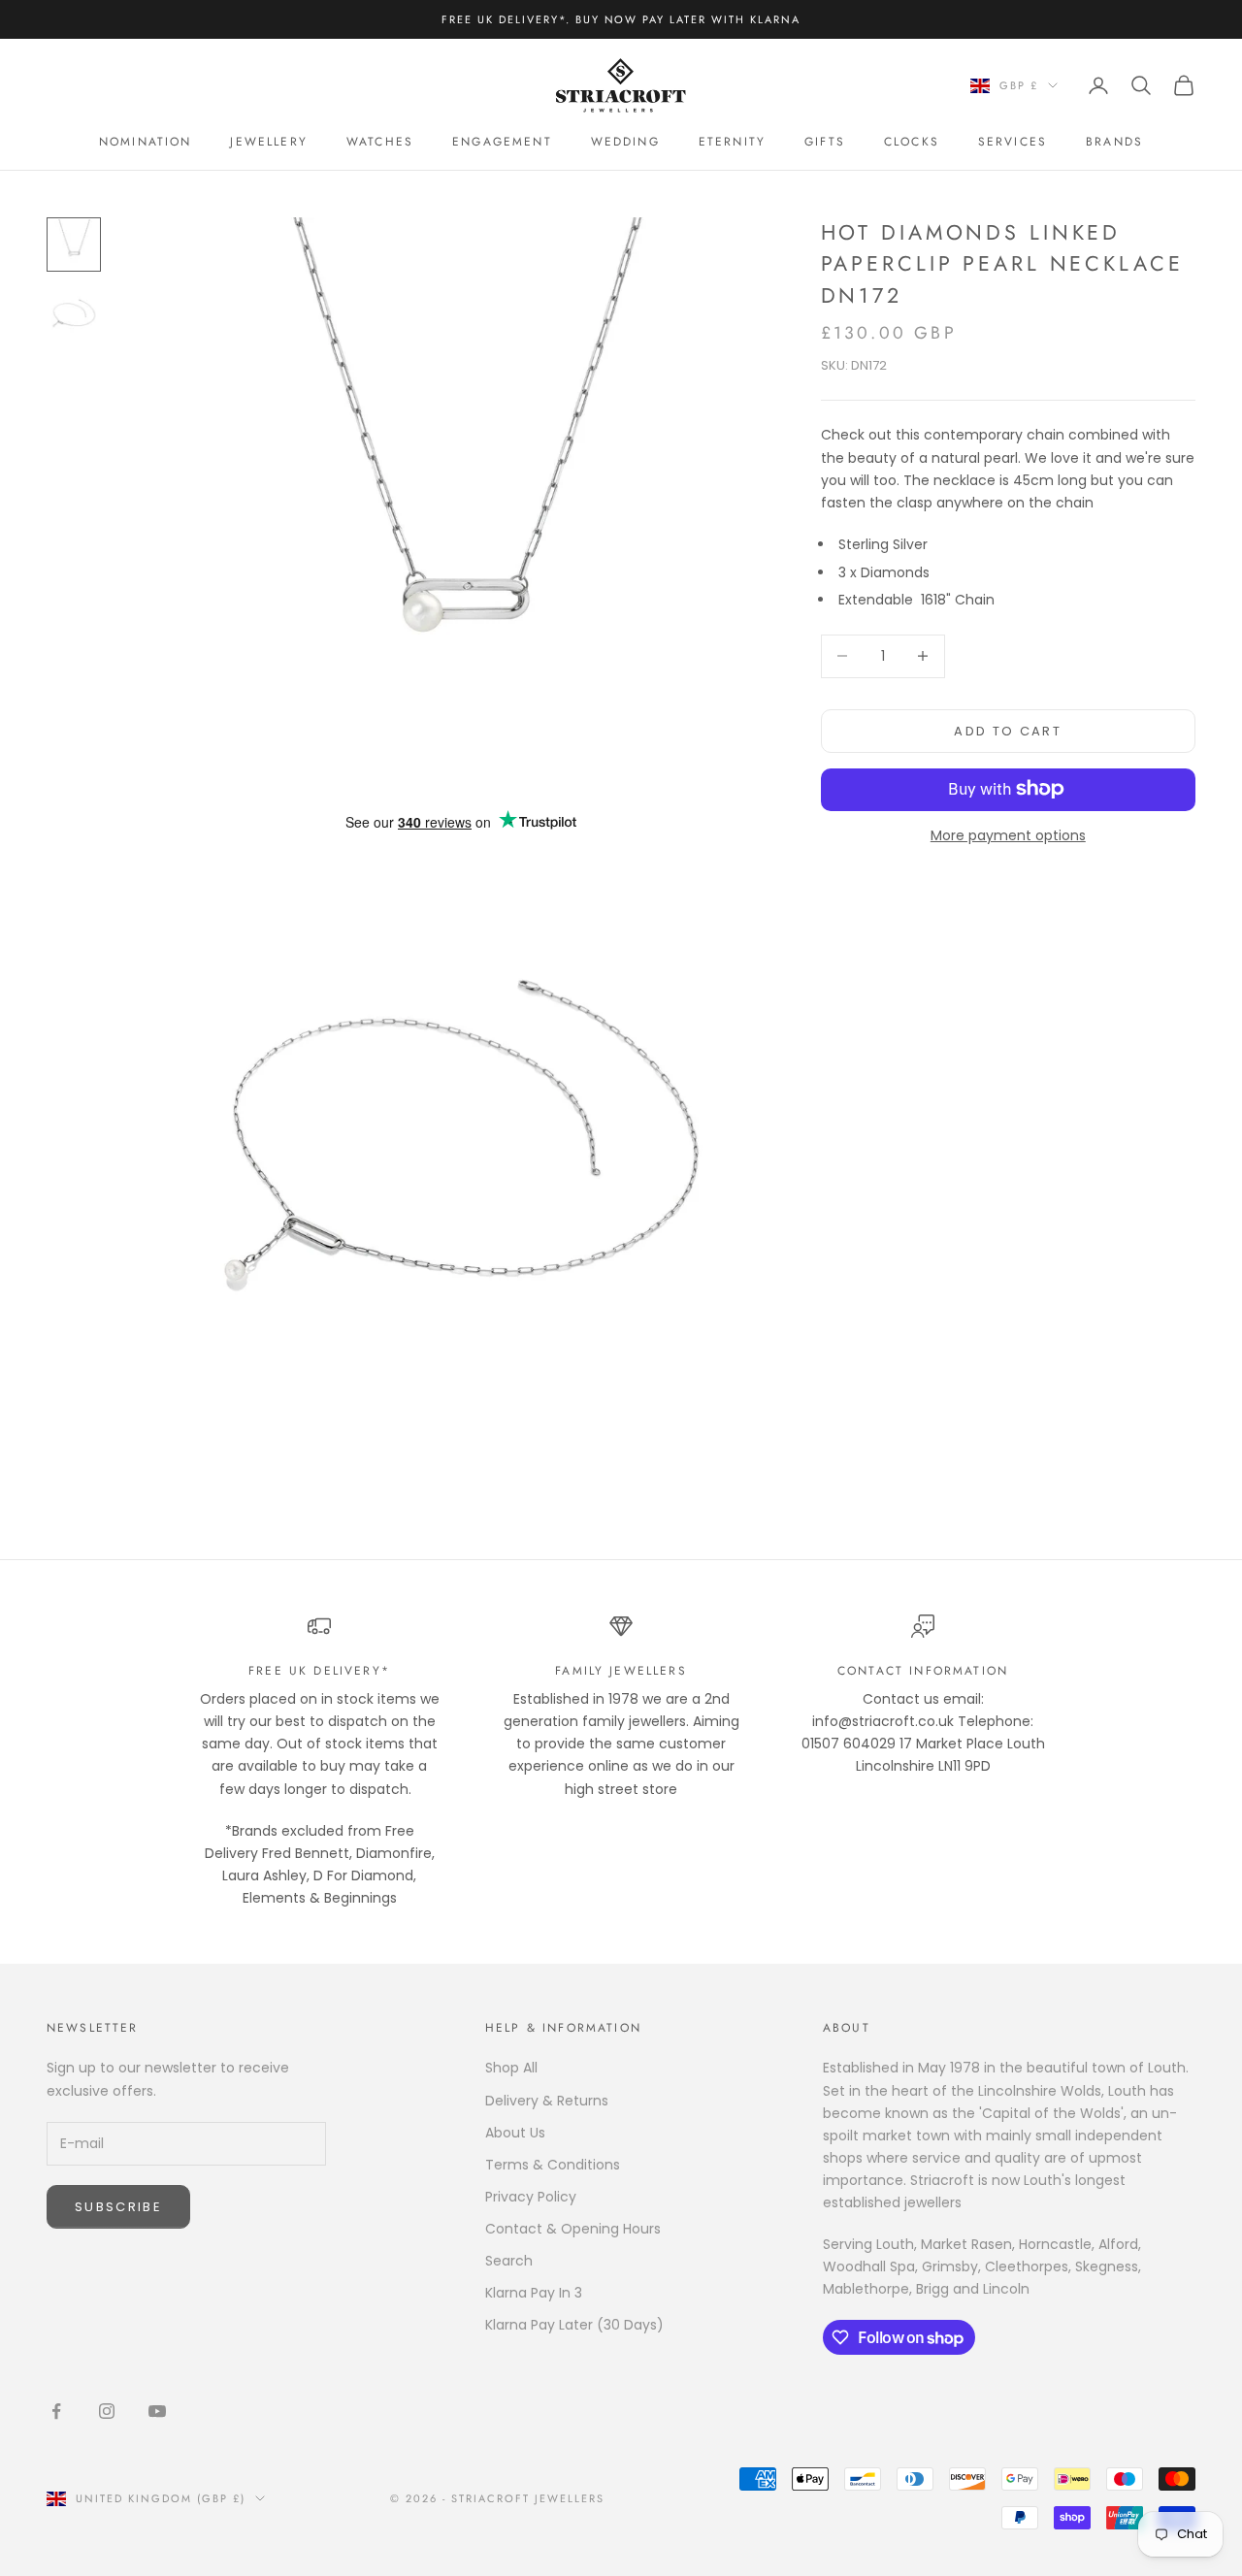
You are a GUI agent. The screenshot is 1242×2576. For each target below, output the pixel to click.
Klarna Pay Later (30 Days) (574, 2325)
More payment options (1008, 834)
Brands (1114, 142)
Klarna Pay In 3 (534, 2293)
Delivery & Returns (547, 2101)
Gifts (825, 142)
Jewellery (268, 142)
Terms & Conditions (553, 2165)
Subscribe (118, 2207)
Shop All (511, 2068)
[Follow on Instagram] (107, 2411)
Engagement (502, 142)
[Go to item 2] (74, 314)
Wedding (625, 142)
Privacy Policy (531, 2197)
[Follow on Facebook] (56, 2411)
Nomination (146, 142)
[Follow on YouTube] (157, 2411)
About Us (515, 2133)
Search (509, 2261)
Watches (380, 142)
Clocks (912, 142)
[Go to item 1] (74, 245)
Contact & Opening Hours (573, 2229)
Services (1013, 142)
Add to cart (1008, 730)
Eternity (732, 142)
